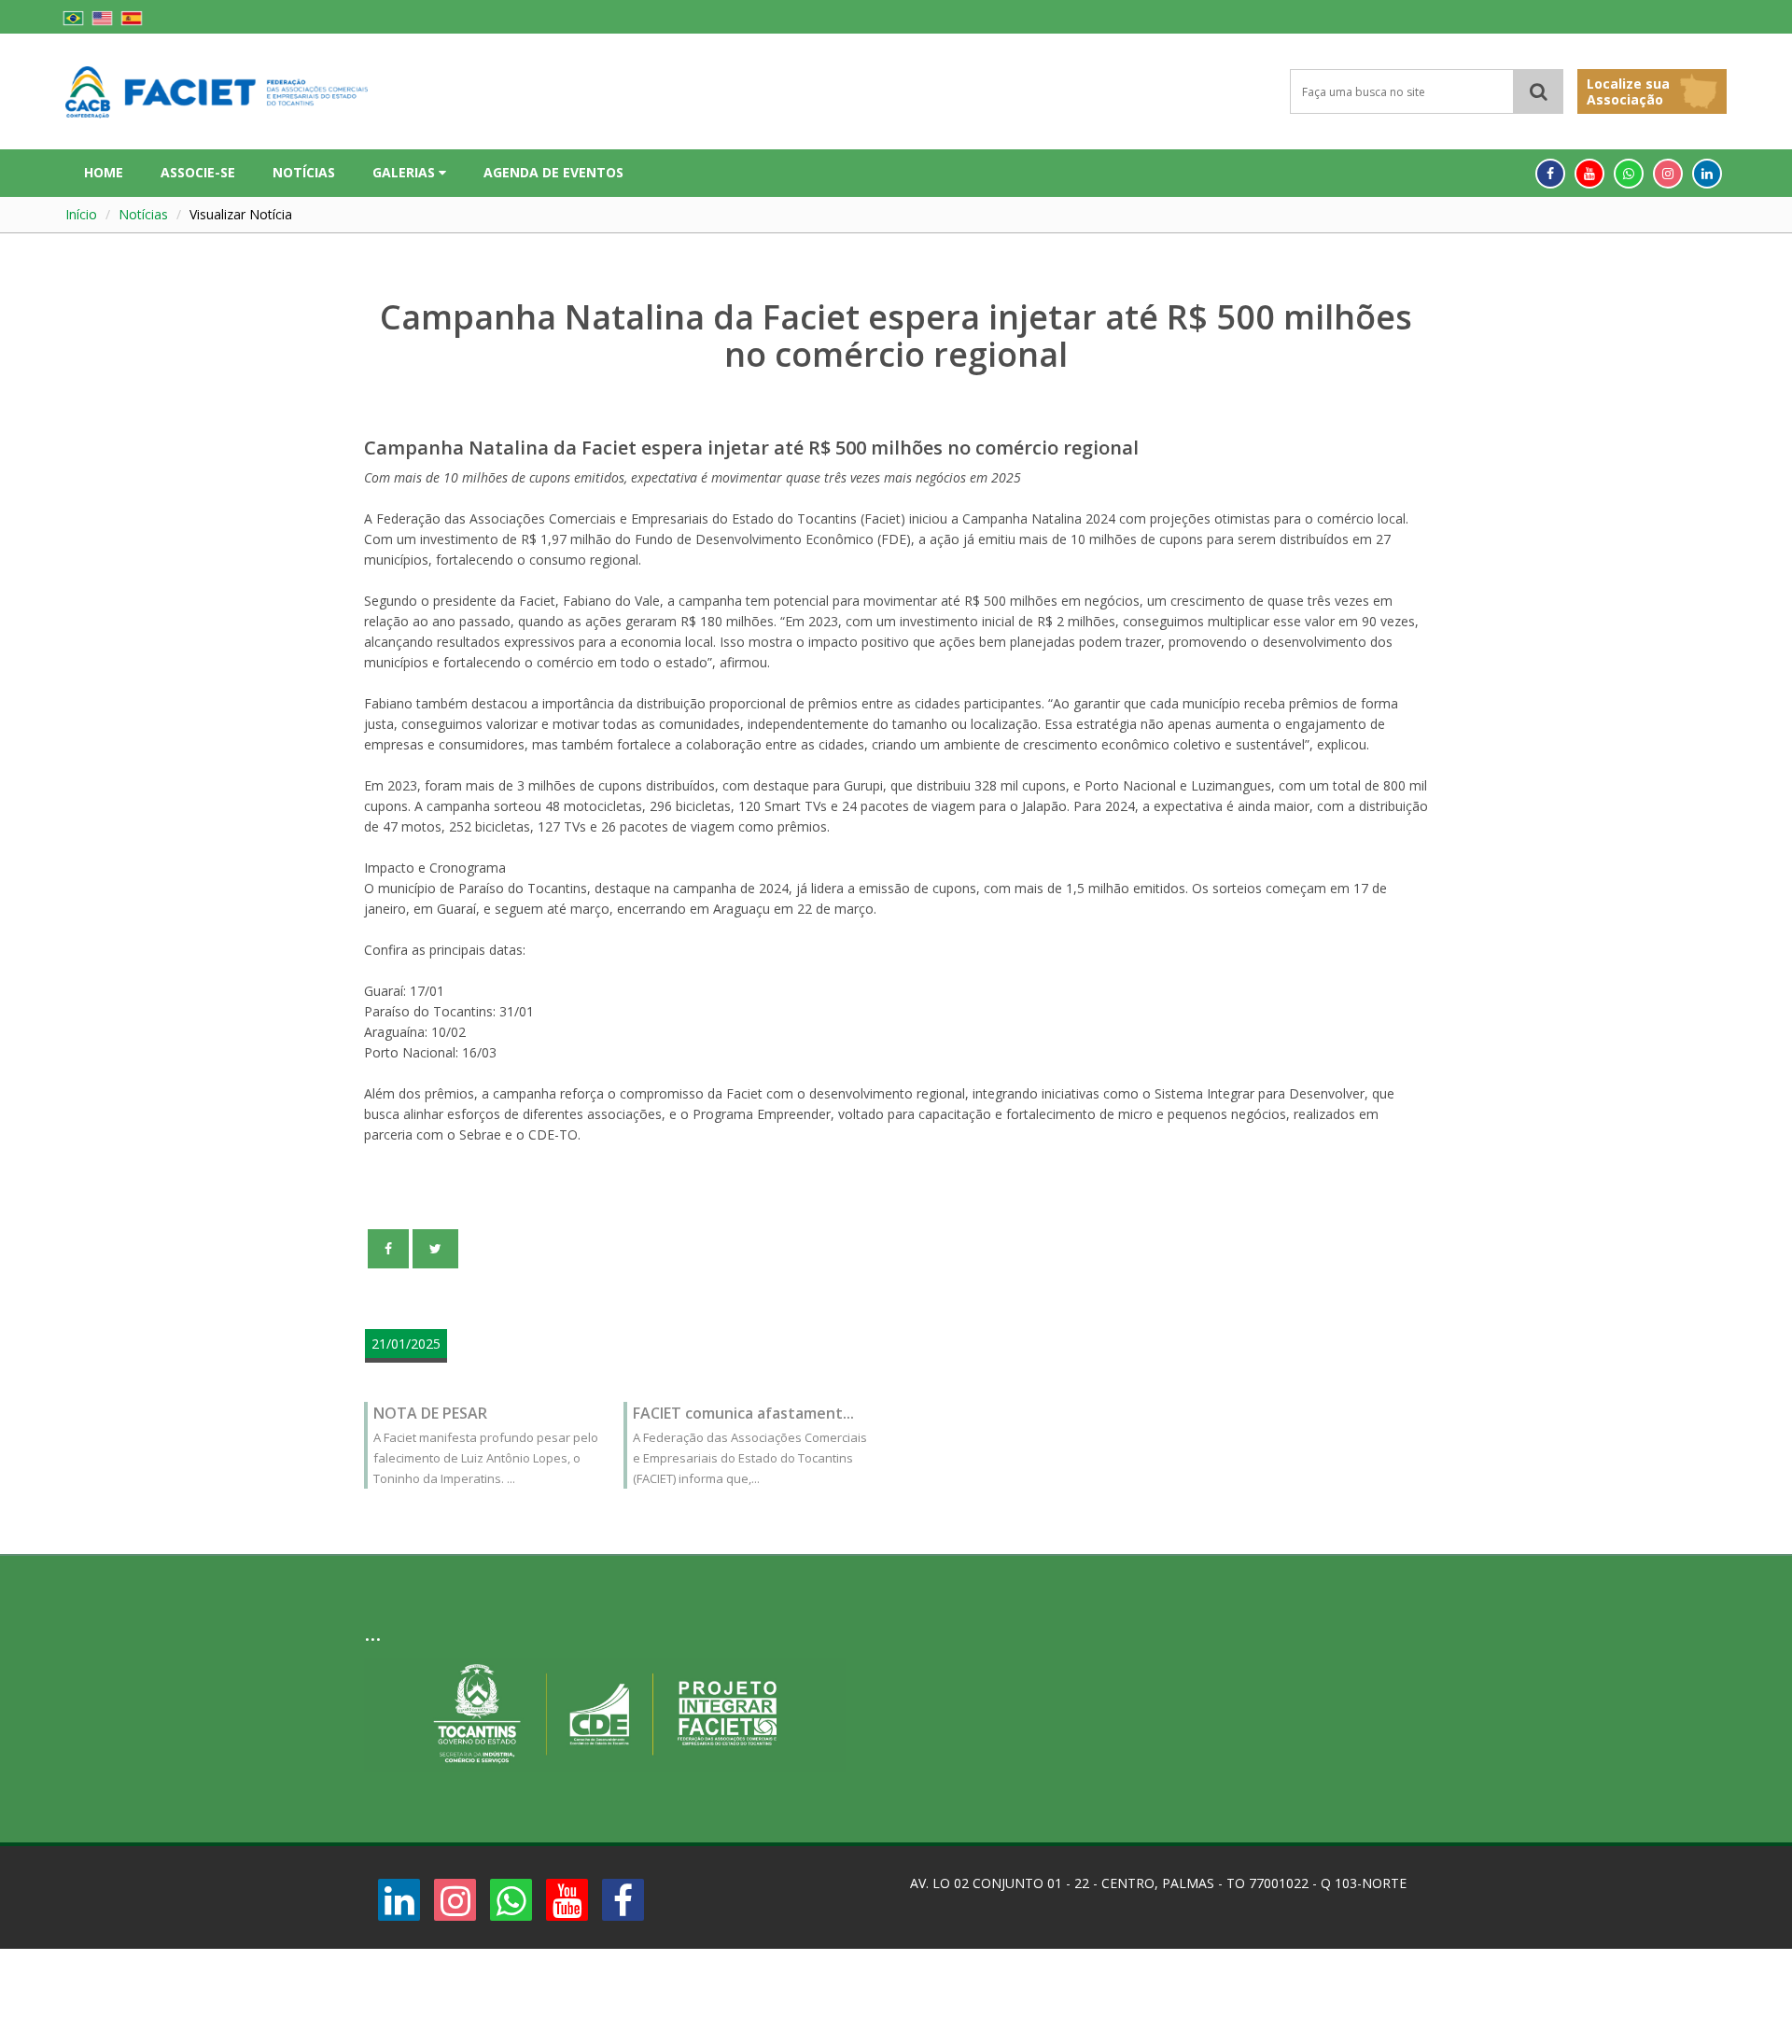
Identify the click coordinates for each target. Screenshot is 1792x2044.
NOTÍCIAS (304, 172)
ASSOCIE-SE (198, 172)
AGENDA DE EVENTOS (553, 172)
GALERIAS (406, 172)
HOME (104, 172)
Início (81, 214)
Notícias (143, 214)
